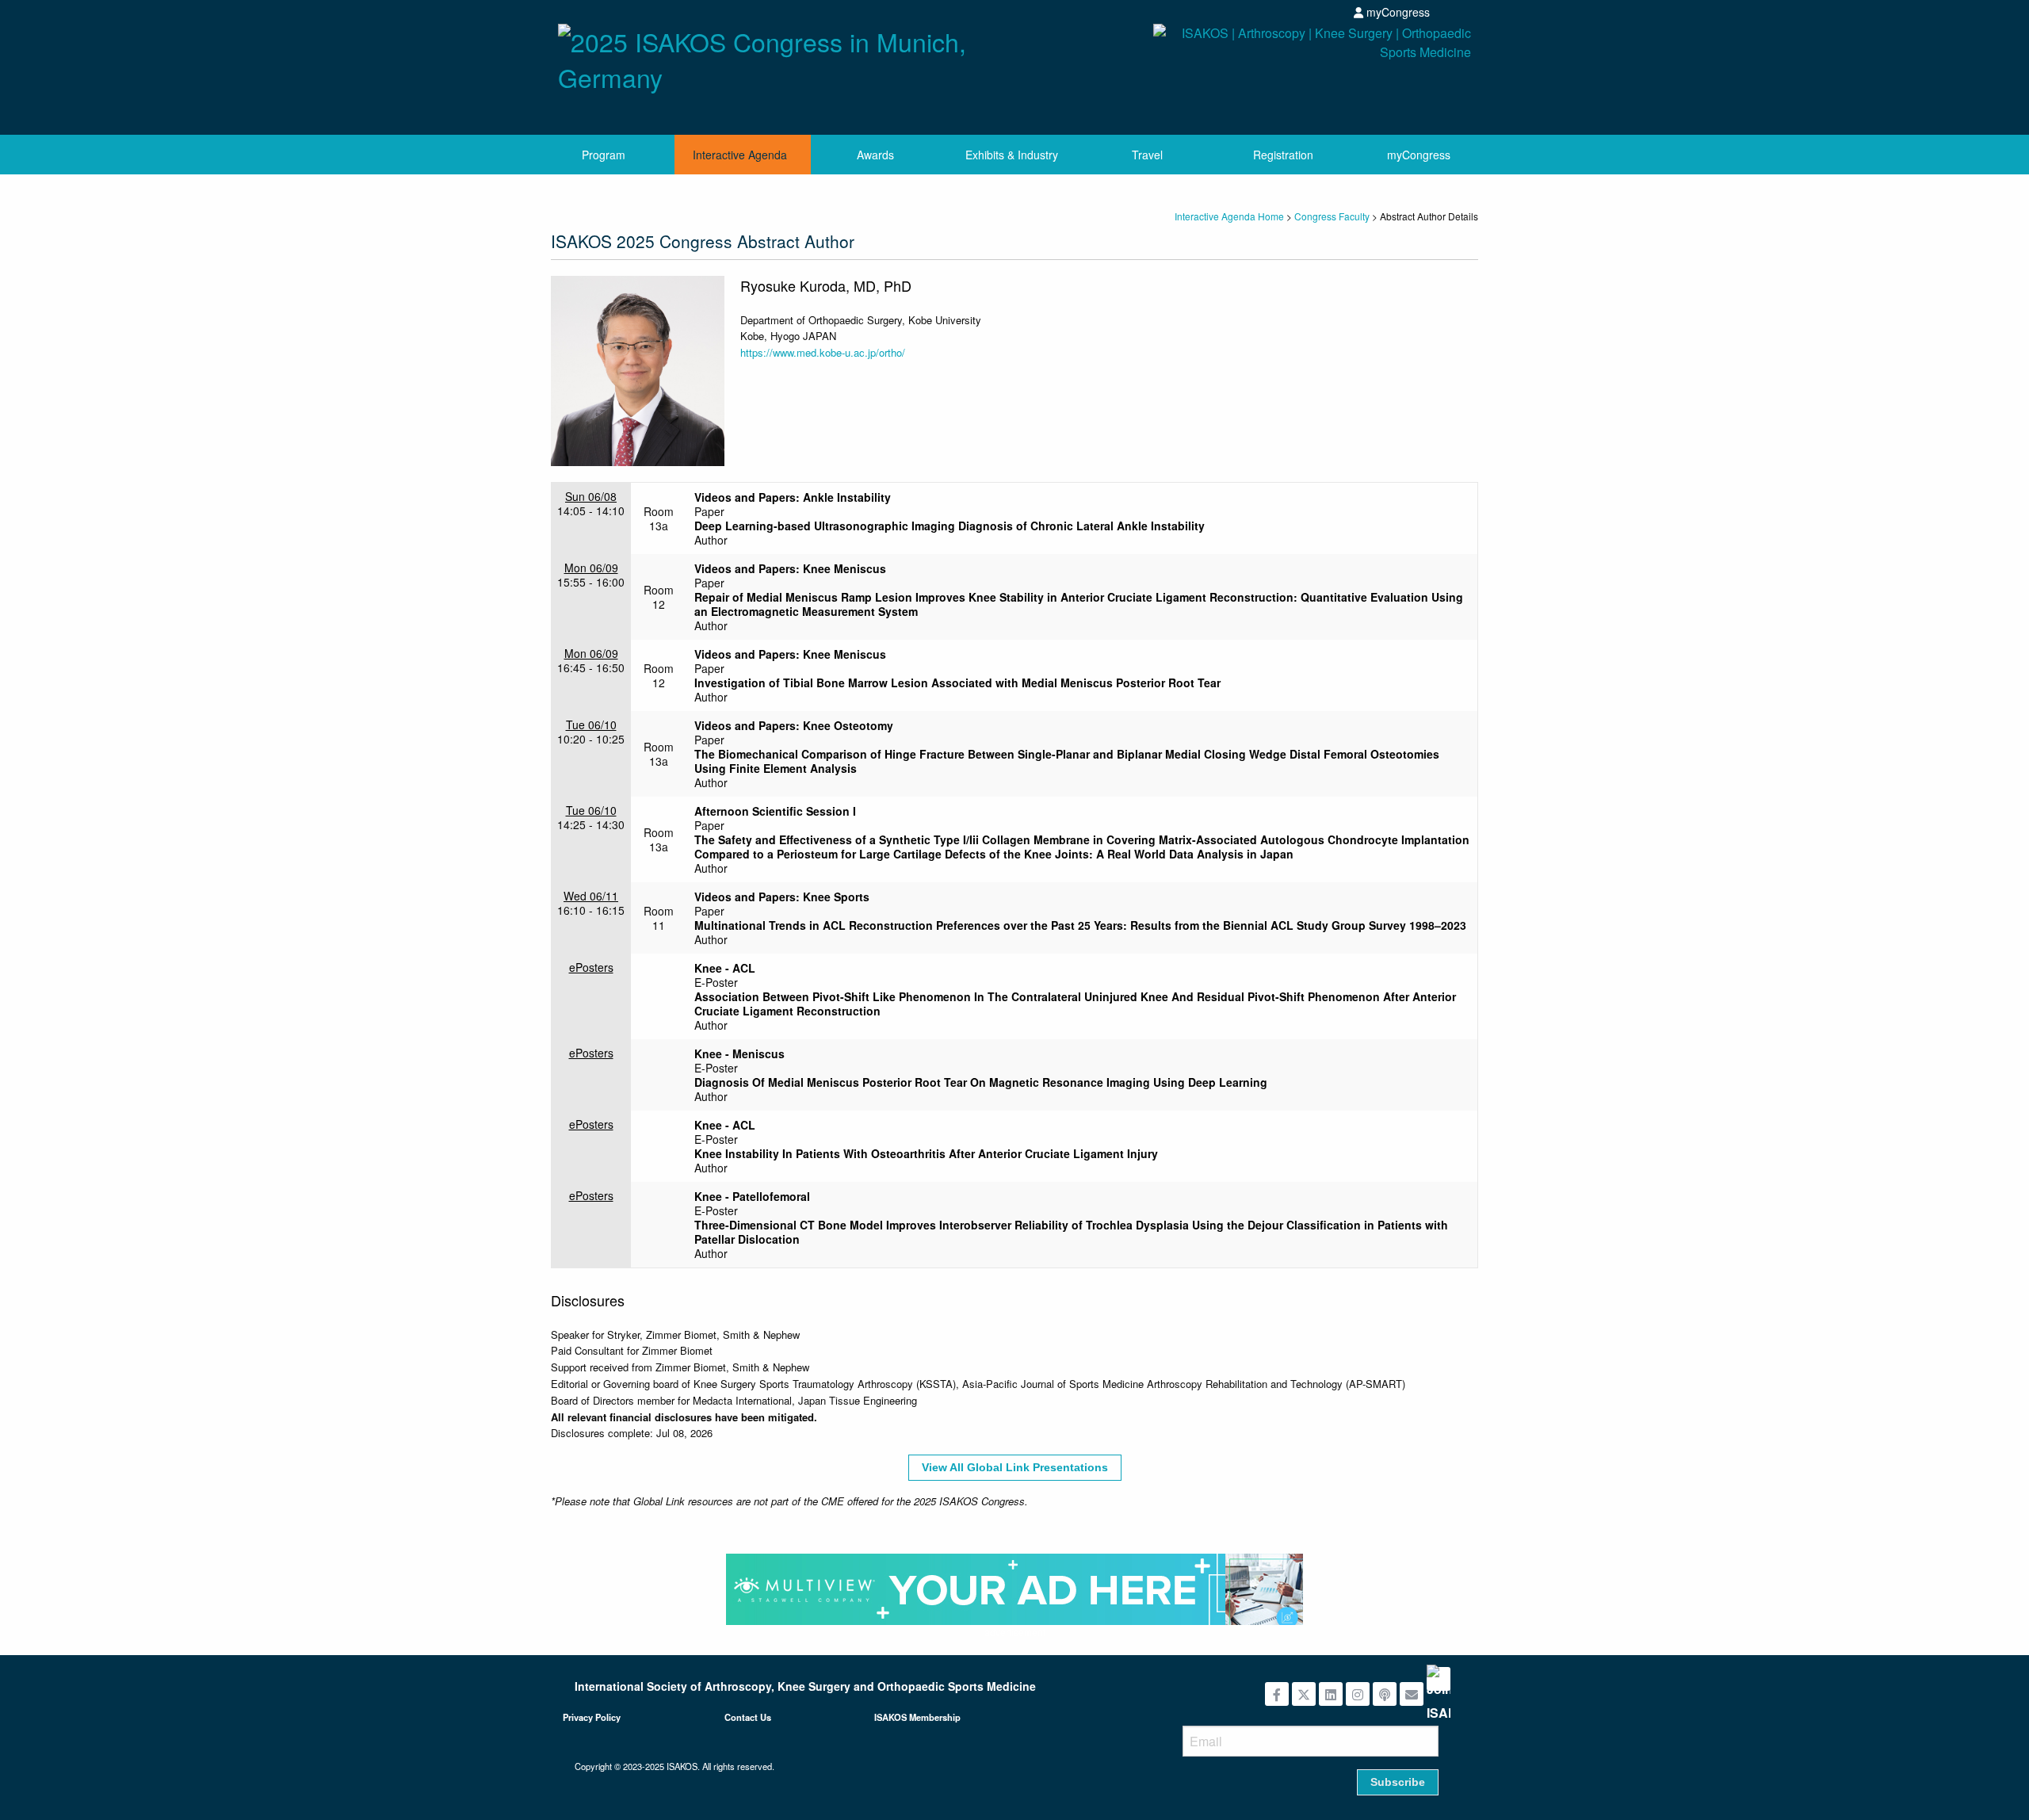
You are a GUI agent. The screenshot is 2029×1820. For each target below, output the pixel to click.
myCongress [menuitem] (1419, 155)
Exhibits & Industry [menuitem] (1012, 155)
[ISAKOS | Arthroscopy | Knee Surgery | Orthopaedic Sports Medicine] (1249, 73)
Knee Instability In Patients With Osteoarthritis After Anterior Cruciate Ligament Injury (926, 1153)
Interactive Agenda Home (1229, 216)
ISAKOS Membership (917, 1717)
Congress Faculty (1332, 216)
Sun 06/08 (591, 496)
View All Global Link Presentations (1015, 1467)
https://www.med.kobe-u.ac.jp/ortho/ (823, 352)
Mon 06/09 (591, 568)
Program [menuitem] (604, 155)
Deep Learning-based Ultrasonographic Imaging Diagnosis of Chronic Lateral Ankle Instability (950, 526)
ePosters (591, 967)
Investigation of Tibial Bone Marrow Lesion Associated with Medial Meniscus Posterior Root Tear (957, 682)
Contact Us (748, 1717)
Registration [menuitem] (1283, 155)
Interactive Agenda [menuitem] (740, 155)
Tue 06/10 (591, 725)
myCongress (1397, 12)
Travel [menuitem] (1147, 155)
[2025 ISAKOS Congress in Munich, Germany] (780, 55)
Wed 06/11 (591, 896)
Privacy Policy (592, 1717)
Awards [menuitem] (875, 155)
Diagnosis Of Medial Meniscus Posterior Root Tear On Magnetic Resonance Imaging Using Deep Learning (981, 1082)
